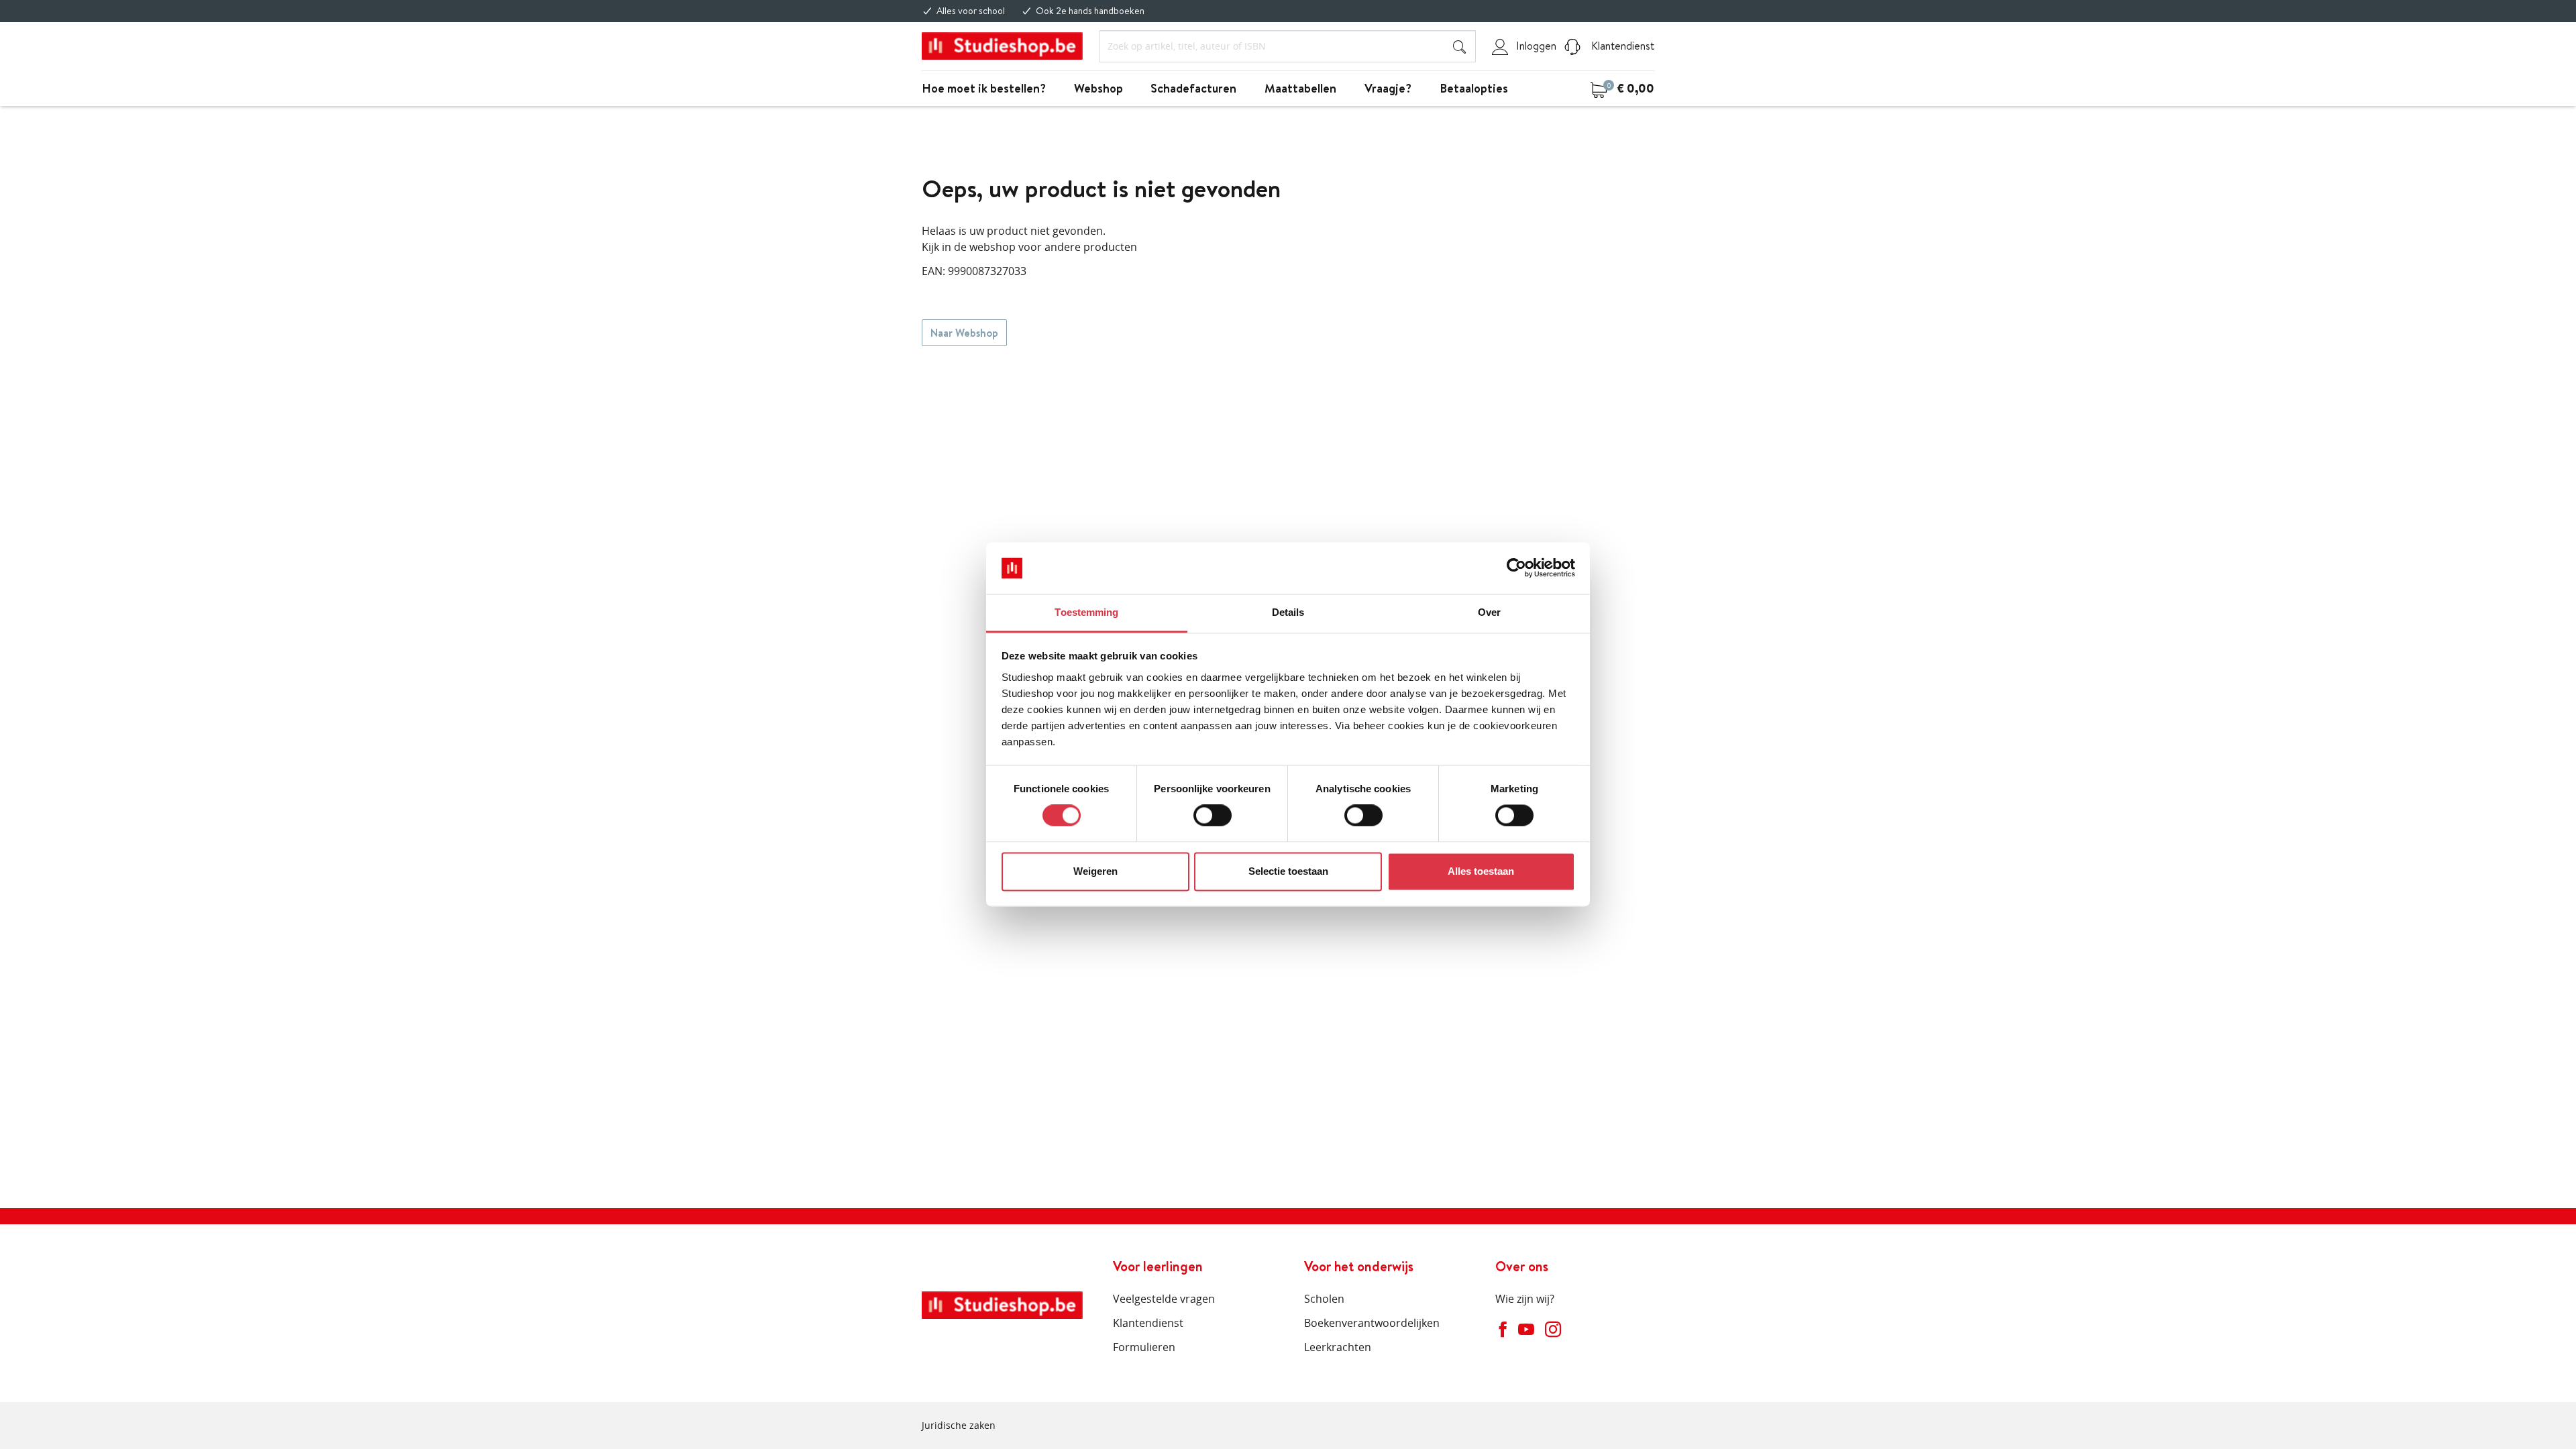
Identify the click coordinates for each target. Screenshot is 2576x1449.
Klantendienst (1621, 46)
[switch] (1213, 816)
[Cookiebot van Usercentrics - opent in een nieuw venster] (1516, 568)
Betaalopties (1474, 88)
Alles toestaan (1481, 871)
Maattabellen (1300, 88)
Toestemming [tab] (1086, 612)
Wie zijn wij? (1525, 1299)
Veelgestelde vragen (1164, 1299)
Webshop (1098, 88)
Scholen (1324, 1299)
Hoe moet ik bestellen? (984, 88)
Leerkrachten (1338, 1347)
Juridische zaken (959, 1425)
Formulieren (1144, 1347)
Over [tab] (1489, 612)
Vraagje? (1388, 88)
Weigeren (1095, 871)
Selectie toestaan (1288, 871)
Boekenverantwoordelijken (1372, 1323)
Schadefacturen (1193, 88)
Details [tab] (1288, 612)
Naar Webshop (964, 333)
